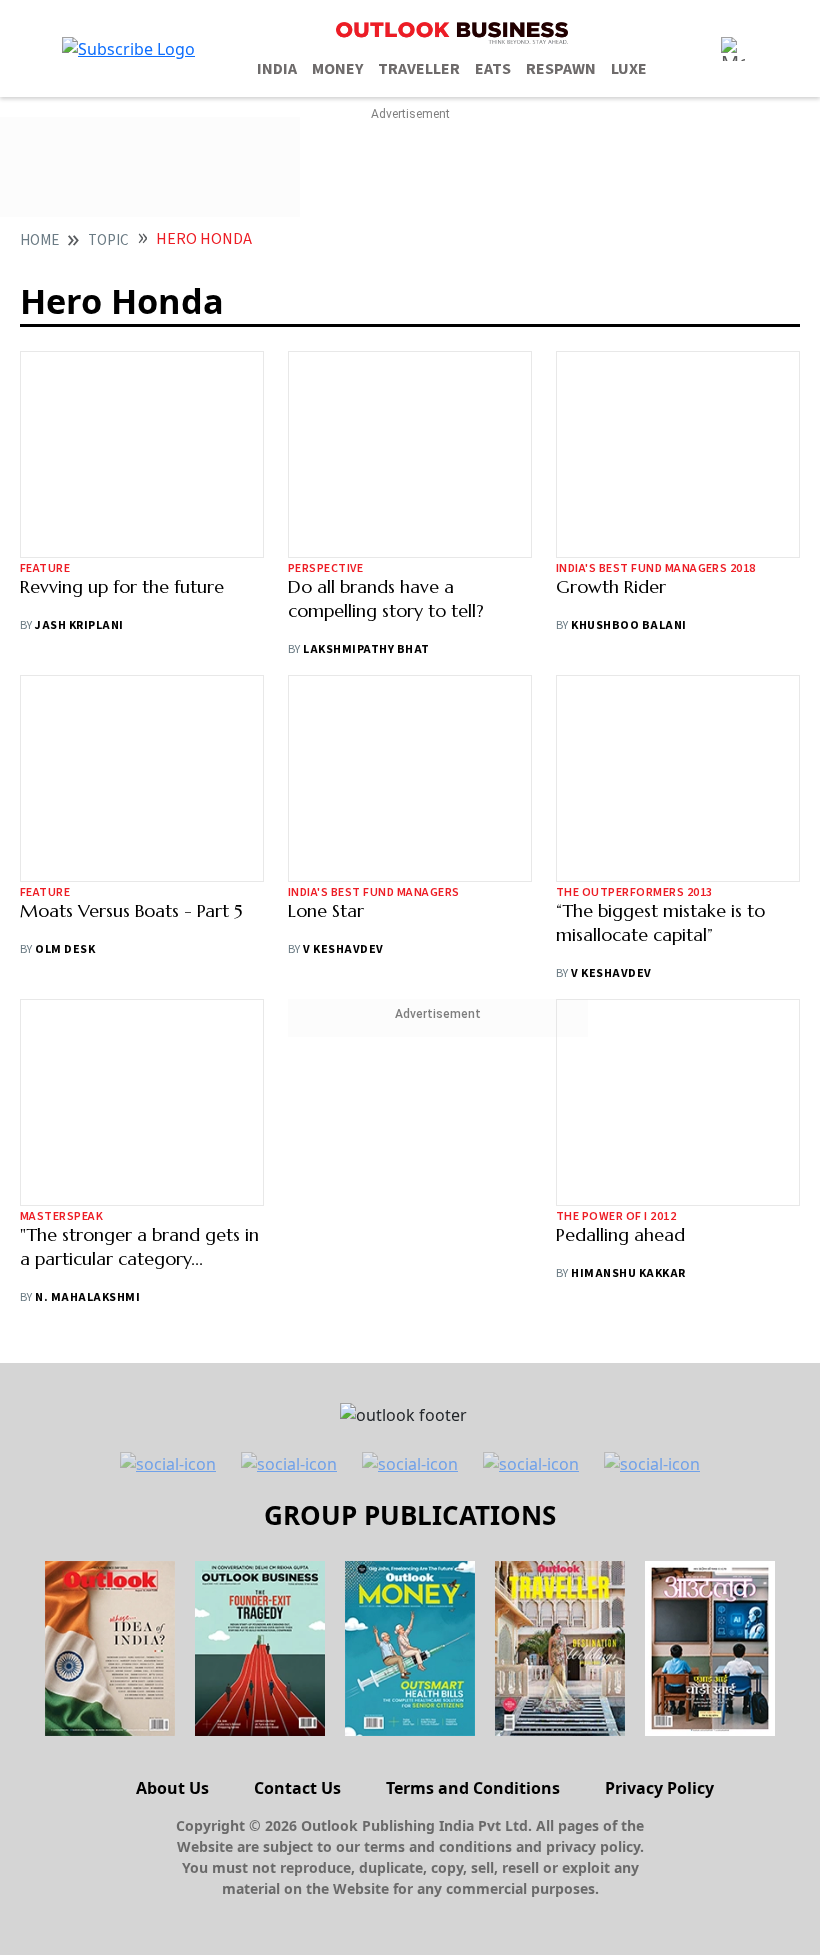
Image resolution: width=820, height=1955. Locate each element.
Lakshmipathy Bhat (366, 649)
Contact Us (297, 1788)
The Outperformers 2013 (634, 892)
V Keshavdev (343, 949)
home (39, 240)
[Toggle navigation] (733, 49)
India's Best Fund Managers (373, 892)
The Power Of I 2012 (616, 1216)
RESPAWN (561, 69)
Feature (45, 568)
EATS (493, 69)
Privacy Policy (659, 1788)
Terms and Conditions (473, 1788)
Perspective (325, 568)
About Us (172, 1788)
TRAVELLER (419, 69)
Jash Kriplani (79, 625)
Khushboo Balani (628, 625)
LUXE (629, 69)
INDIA (277, 69)
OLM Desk (65, 949)
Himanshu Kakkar (628, 1273)
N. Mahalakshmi (87, 1297)
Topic (108, 240)
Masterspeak (61, 1216)
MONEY (337, 69)
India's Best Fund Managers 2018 (656, 568)
